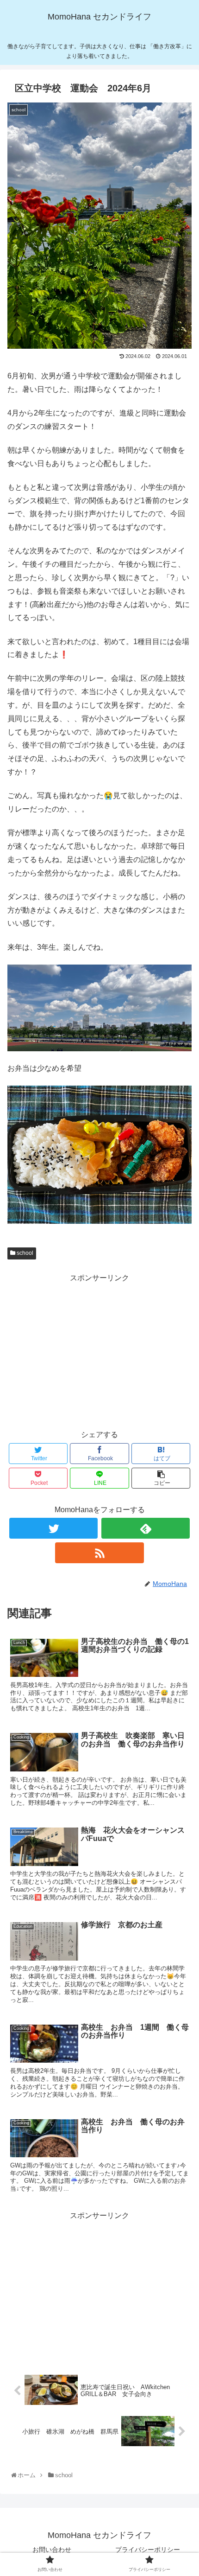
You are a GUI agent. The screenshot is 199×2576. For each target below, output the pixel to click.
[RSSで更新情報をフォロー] (99, 1553)
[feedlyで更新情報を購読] (146, 1528)
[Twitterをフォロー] (53, 1528)
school (24, 1253)
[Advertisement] (99, 1350)
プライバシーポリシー (148, 2550)
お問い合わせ (52, 2550)
